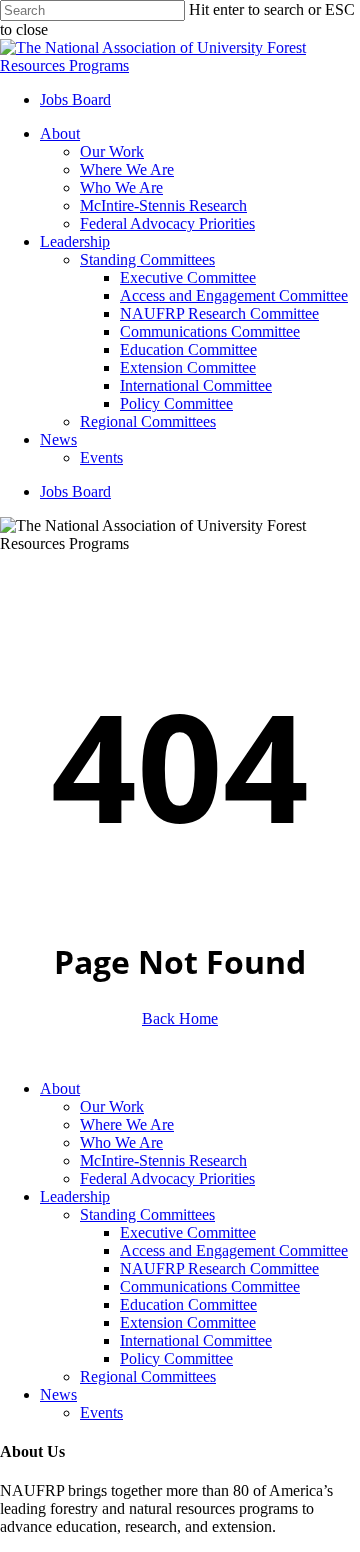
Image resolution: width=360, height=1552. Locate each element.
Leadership (75, 1196)
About (60, 1088)
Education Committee (188, 1304)
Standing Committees (147, 1214)
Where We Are (127, 1124)
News (58, 1394)
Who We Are (121, 1142)
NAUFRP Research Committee (219, 1268)
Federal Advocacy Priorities (167, 1178)
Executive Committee (188, 1232)
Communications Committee (210, 1286)
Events (101, 1412)
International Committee (196, 1340)
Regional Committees (148, 1376)
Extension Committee (188, 1322)
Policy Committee (176, 1358)
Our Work (112, 1106)
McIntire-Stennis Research (163, 1160)
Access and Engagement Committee (234, 1250)
